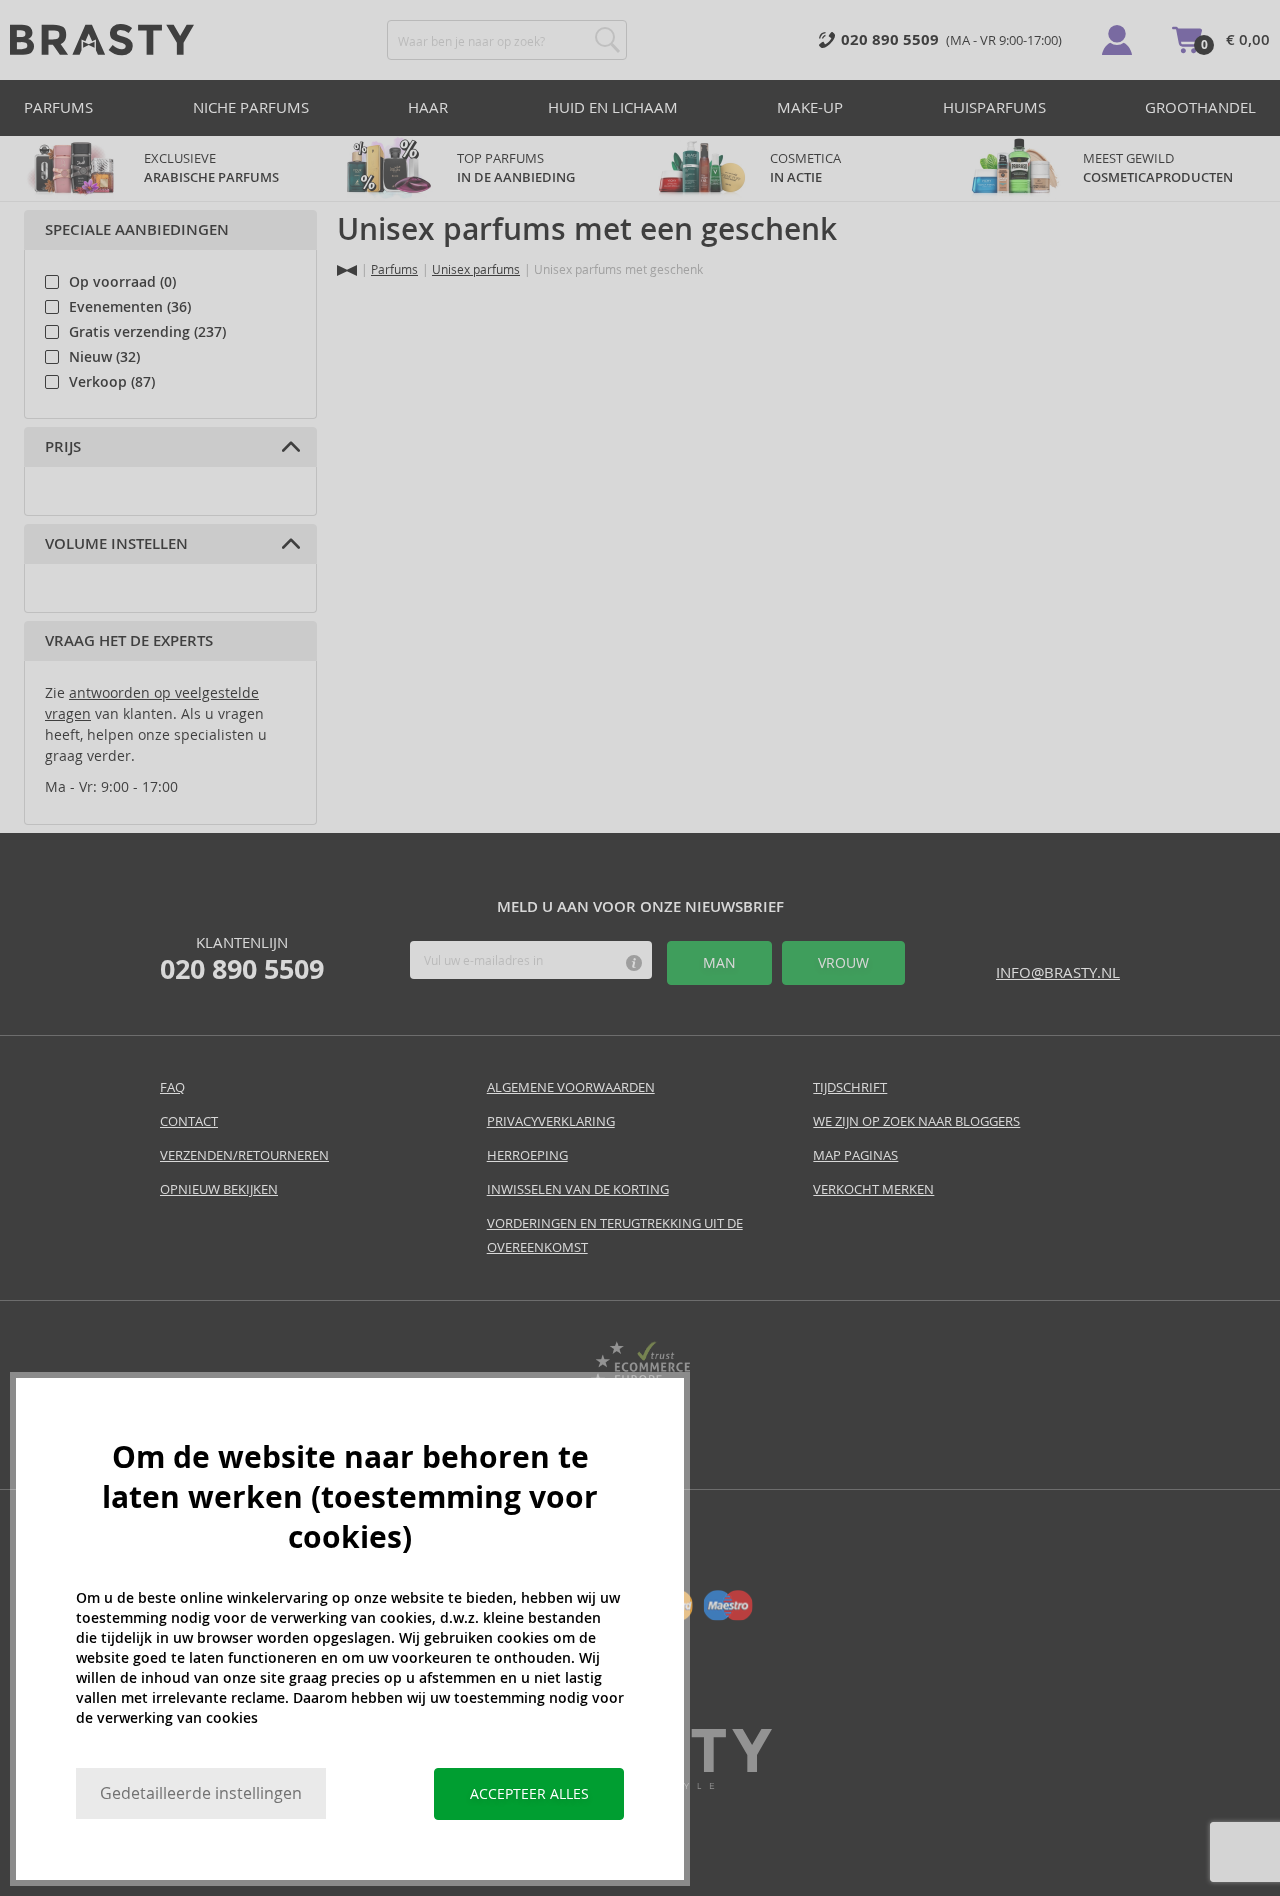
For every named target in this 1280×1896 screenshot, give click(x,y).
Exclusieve (211, 168)
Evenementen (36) (130, 307)
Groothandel (1200, 107)
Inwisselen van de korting (578, 1189)
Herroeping (527, 1155)
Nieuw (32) (104, 357)
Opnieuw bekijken (219, 1189)
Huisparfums (994, 107)
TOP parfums (516, 168)
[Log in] (1117, 40)
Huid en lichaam (613, 107)
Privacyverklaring (551, 1121)
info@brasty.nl (1058, 972)
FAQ (172, 1087)
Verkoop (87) (112, 382)
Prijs (63, 447)
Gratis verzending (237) (147, 332)
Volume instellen (116, 544)
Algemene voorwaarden (571, 1087)
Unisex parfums (476, 269)
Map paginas (855, 1155)
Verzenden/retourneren (244, 1155)
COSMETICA (807, 168)
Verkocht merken (873, 1189)
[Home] (347, 270)
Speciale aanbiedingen (137, 230)
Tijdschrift (850, 1087)
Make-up (810, 107)
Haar (428, 107)
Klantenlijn (242, 959)
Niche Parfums (251, 107)
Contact (189, 1121)
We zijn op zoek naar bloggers (916, 1121)
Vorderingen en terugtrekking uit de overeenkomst (615, 1235)
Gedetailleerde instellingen (201, 1793)
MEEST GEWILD (1158, 168)
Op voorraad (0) (122, 282)
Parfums (58, 107)
